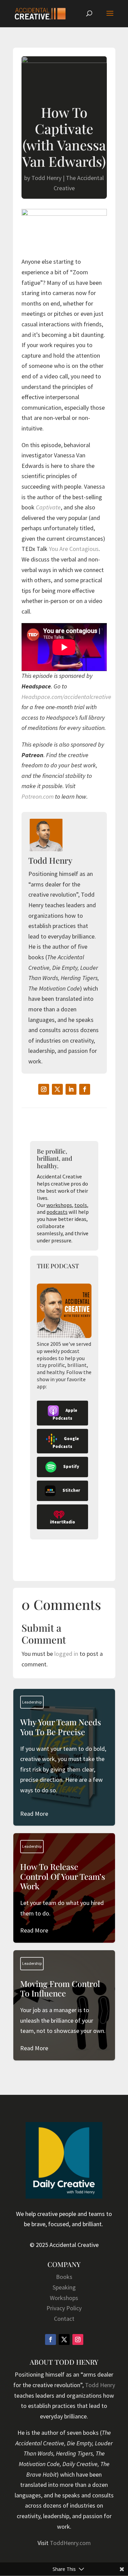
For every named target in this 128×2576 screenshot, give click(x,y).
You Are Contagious (74, 549)
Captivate (48, 507)
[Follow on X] (57, 1089)
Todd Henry (46, 178)
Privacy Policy (64, 2308)
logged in (66, 1654)
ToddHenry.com (70, 2543)
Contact (64, 2319)
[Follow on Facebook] (85, 1089)
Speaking (64, 2287)
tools (81, 1205)
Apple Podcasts (65, 1415)
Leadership (32, 1702)
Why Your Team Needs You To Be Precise (64, 1768)
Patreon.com (38, 796)
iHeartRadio (62, 1522)
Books (64, 2277)
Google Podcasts (66, 1442)
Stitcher (71, 1491)
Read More (34, 1814)
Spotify (71, 1467)
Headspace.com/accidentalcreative (66, 697)
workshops (59, 1205)
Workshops (64, 2298)
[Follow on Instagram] (44, 1089)
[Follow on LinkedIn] (71, 1089)
